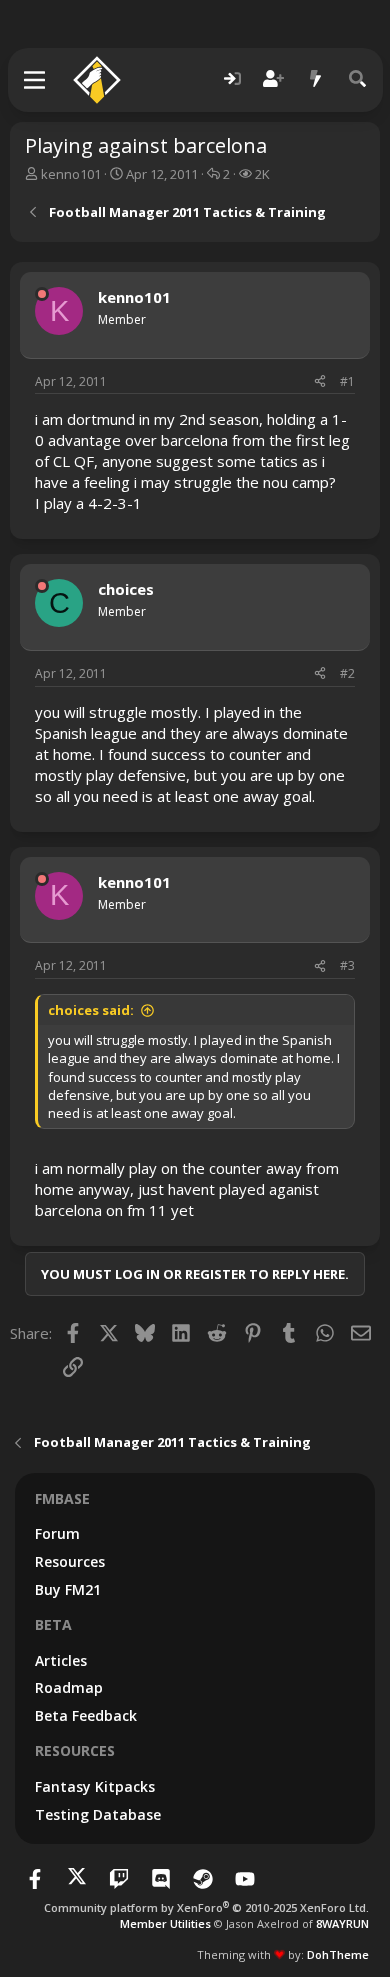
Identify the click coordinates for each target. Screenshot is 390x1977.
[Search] (358, 79)
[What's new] (316, 79)
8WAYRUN (342, 1923)
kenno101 (71, 174)
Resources (70, 1561)
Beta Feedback (86, 1715)
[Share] (320, 382)
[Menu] (35, 80)
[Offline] (42, 294)
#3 (347, 965)
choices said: (91, 1010)
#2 (347, 673)
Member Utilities (165, 1923)
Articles (61, 1660)
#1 (347, 381)
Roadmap (69, 1687)
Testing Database (98, 1814)
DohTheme (338, 1954)
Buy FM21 (68, 1589)
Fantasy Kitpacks (95, 1786)
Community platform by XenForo (206, 1907)
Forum (57, 1533)
